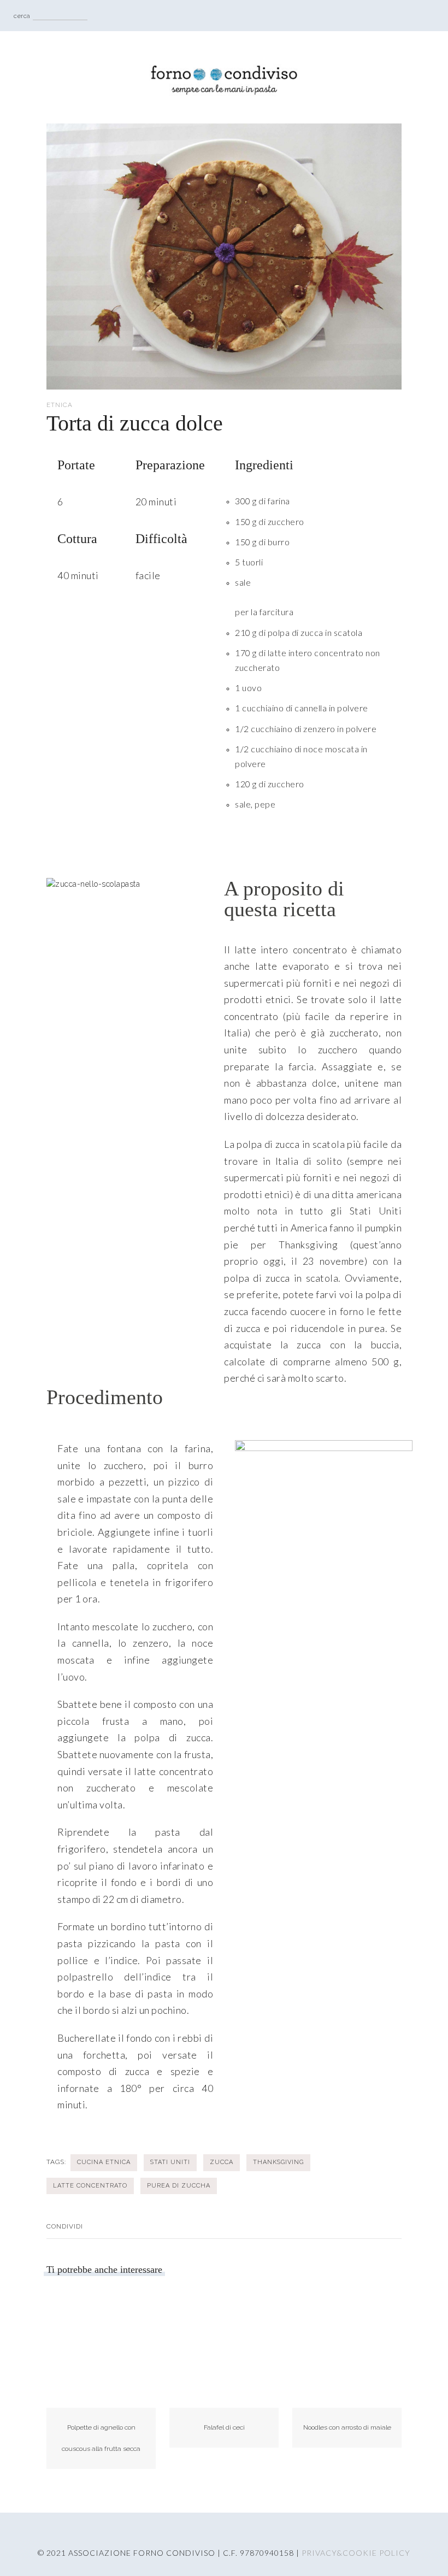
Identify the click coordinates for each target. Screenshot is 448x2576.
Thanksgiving (278, 2162)
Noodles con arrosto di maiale (347, 2427)
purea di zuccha (179, 2186)
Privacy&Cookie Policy (356, 2553)
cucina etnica (104, 2162)
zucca (222, 2162)
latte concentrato (90, 2186)
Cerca (22, 16)
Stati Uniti (170, 2162)
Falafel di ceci (224, 2427)
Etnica (60, 405)
